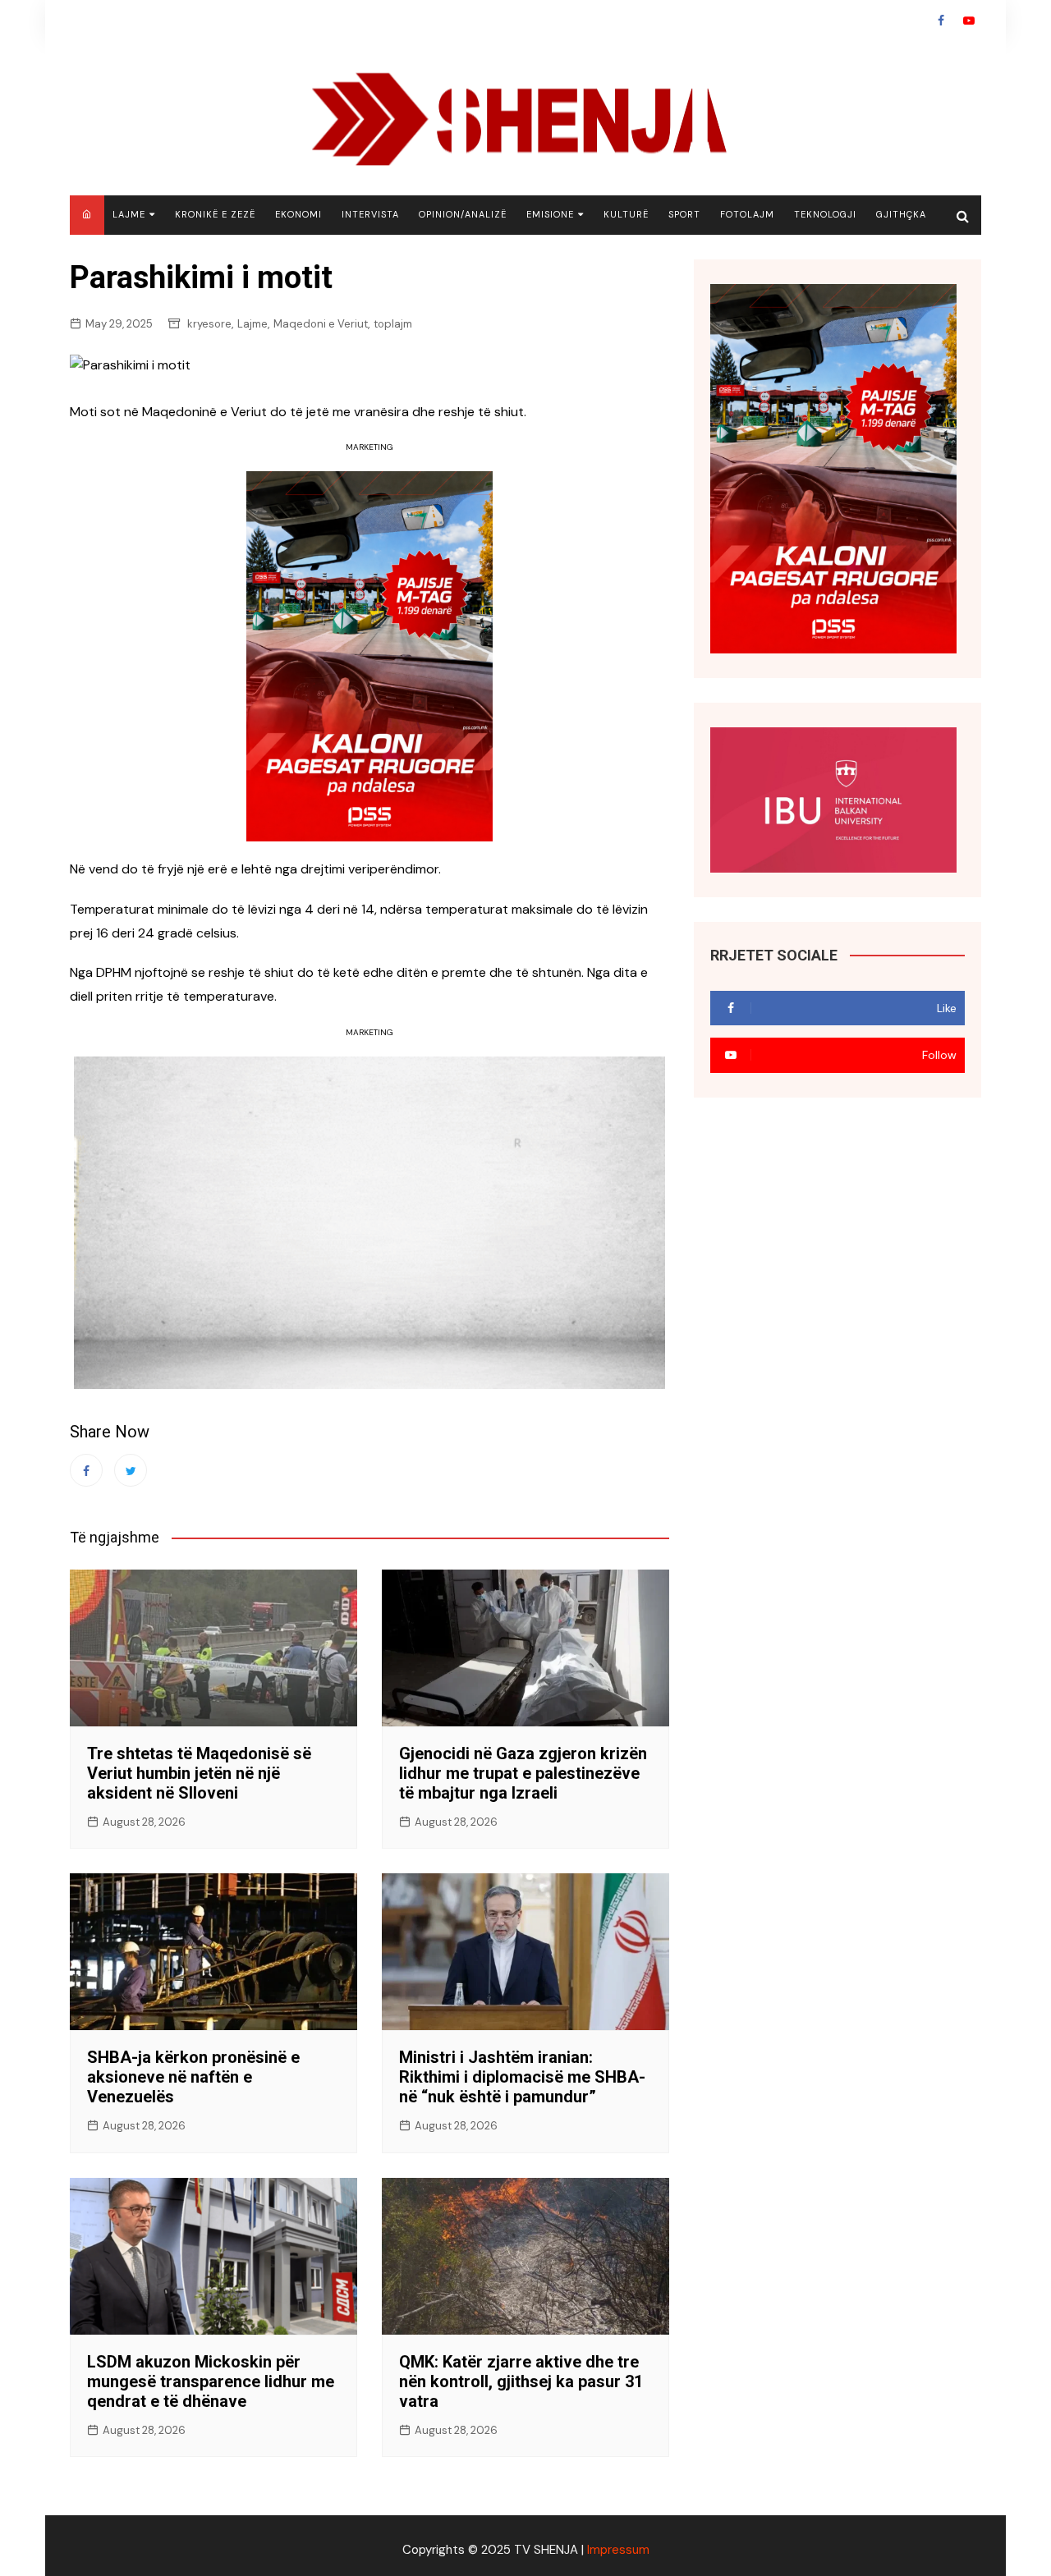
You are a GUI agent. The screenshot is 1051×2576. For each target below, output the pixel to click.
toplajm (393, 324)
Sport (684, 214)
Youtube (969, 21)
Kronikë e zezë (215, 214)
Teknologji (825, 214)
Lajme (129, 214)
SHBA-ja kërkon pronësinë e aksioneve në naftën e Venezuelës (193, 2077)
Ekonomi (298, 214)
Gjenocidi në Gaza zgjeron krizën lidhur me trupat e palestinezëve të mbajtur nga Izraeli (523, 1773)
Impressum (618, 2550)
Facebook (941, 21)
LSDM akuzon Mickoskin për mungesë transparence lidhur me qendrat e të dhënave (211, 2381)
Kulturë (626, 214)
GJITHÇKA (901, 214)
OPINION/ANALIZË (463, 214)
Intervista (370, 214)
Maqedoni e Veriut (321, 324)
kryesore (209, 324)
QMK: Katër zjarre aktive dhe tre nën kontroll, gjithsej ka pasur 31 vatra (521, 2381)
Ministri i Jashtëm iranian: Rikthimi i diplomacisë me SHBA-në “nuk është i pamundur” (522, 2077)
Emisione (550, 214)
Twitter (131, 1470)
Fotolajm (747, 214)
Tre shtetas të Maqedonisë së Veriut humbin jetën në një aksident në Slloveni (199, 1773)
